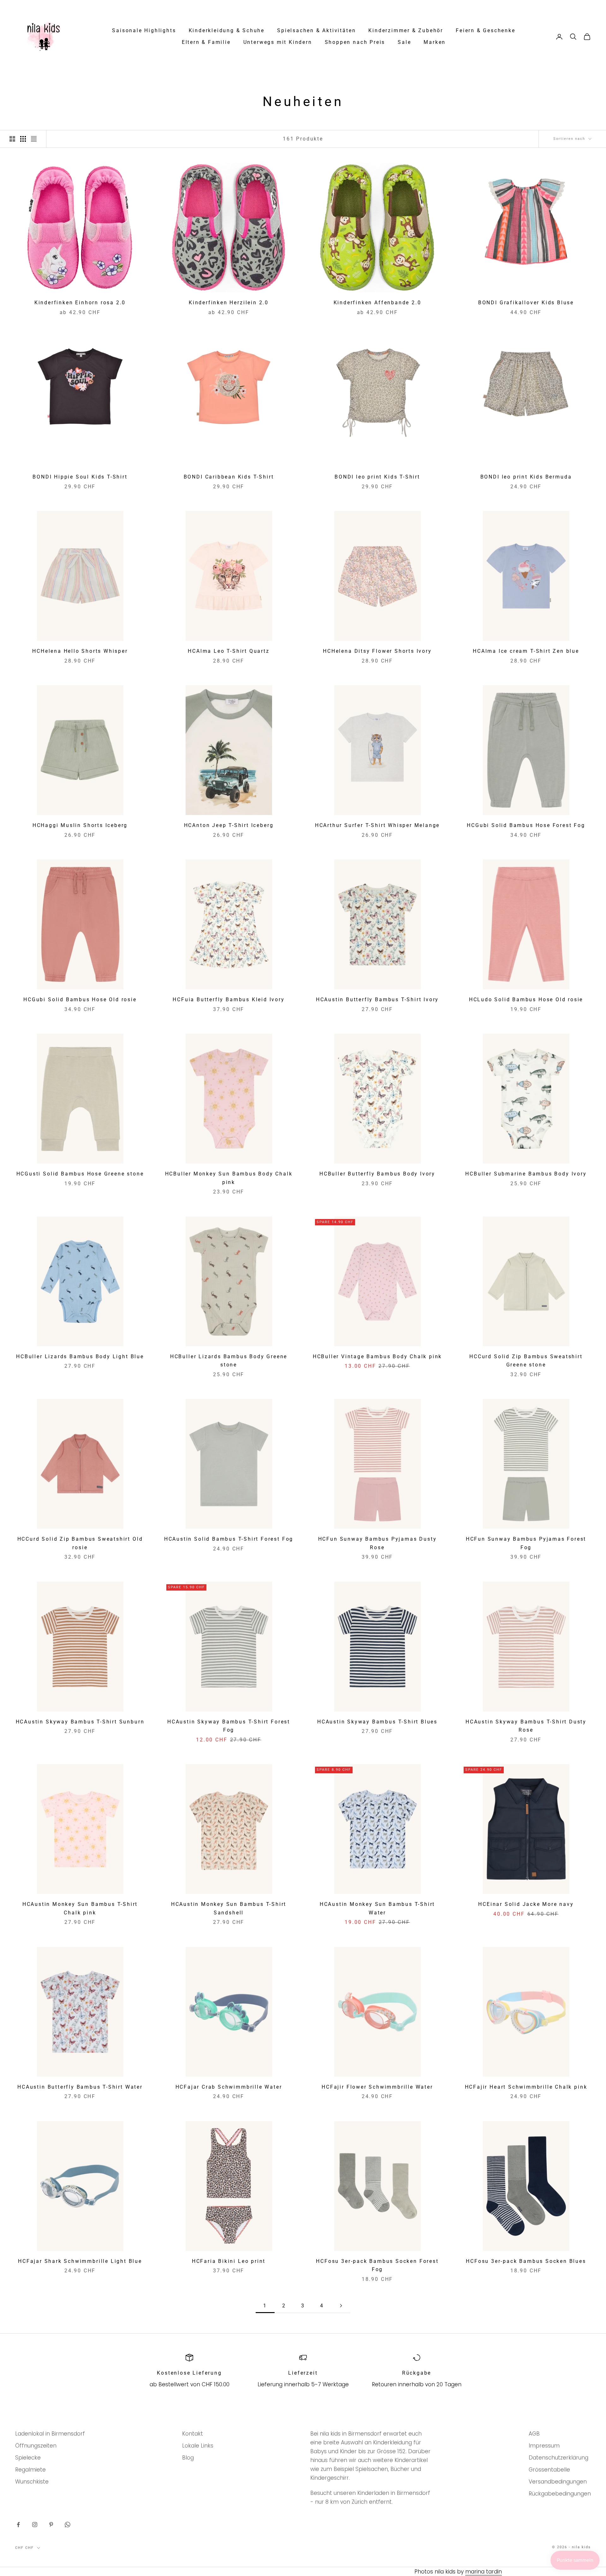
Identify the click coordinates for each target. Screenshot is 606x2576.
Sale (404, 42)
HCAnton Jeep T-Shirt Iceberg (229, 825)
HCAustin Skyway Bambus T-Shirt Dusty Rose (526, 1726)
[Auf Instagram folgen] (35, 2525)
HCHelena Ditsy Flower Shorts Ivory (377, 651)
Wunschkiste (32, 2482)
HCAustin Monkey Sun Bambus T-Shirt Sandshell (229, 1909)
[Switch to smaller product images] (23, 139)
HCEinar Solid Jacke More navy (526, 1904)
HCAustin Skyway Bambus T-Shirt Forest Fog (229, 1726)
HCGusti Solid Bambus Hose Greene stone (80, 1174)
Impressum (544, 2446)
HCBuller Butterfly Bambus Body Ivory (377, 1174)
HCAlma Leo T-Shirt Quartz (229, 651)
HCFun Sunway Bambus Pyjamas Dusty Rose (377, 1543)
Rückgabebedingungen (560, 2494)
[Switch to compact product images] (34, 139)
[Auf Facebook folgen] (18, 2525)
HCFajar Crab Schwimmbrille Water (229, 2087)
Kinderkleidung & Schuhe (227, 31)
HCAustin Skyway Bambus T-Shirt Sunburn (80, 1722)
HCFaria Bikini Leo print (229, 2261)
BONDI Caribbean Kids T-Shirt (229, 477)
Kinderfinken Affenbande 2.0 (377, 303)
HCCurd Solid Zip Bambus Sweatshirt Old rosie (80, 1543)
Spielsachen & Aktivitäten (316, 31)
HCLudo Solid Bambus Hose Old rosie (526, 1000)
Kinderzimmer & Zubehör (406, 31)
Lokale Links (198, 2446)
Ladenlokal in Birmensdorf (50, 2434)
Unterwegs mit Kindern (278, 42)
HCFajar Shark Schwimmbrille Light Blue (80, 2261)
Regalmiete (30, 2470)
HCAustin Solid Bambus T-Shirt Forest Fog (229, 1539)
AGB (534, 2434)
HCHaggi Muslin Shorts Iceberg (80, 825)
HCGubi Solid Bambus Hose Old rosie (80, 1000)
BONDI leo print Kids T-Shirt (377, 477)
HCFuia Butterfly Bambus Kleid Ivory (229, 1000)
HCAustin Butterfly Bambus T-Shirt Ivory (377, 1000)
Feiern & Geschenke (486, 31)
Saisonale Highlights (144, 31)
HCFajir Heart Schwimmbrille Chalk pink (526, 2087)
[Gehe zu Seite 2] (341, 2306)
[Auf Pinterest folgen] (51, 2525)
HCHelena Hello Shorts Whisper (80, 651)
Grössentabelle (549, 2470)
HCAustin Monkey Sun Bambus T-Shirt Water (377, 1909)
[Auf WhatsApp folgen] (68, 2525)
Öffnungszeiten (36, 2446)
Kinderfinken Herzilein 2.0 (229, 303)
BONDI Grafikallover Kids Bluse (526, 303)
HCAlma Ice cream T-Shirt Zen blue (526, 651)
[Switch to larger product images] (12, 139)
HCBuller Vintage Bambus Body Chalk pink (377, 1357)
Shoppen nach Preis (355, 42)
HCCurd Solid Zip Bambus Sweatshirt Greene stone (526, 1361)
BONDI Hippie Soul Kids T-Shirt (80, 477)
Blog (188, 2458)
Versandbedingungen (558, 2482)
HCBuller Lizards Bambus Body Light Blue (80, 1357)
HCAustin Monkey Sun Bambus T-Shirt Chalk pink (80, 1909)
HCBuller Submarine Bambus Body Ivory (526, 1174)
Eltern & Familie (206, 42)
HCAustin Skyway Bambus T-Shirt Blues (377, 1722)
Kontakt (193, 2434)
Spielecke (28, 2458)
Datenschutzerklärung (558, 2458)
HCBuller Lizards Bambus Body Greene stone (229, 1361)
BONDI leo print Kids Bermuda (526, 477)
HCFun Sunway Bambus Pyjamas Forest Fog (526, 1543)
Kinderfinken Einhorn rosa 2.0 (80, 303)
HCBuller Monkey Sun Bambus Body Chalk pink (229, 1178)
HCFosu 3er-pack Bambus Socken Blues (526, 2261)
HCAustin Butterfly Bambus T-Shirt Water (80, 2087)
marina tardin (484, 2572)
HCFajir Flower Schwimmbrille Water (377, 2087)
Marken (435, 42)
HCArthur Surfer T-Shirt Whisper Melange (377, 825)
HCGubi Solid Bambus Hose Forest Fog (526, 825)
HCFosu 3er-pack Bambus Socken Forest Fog (377, 2266)
